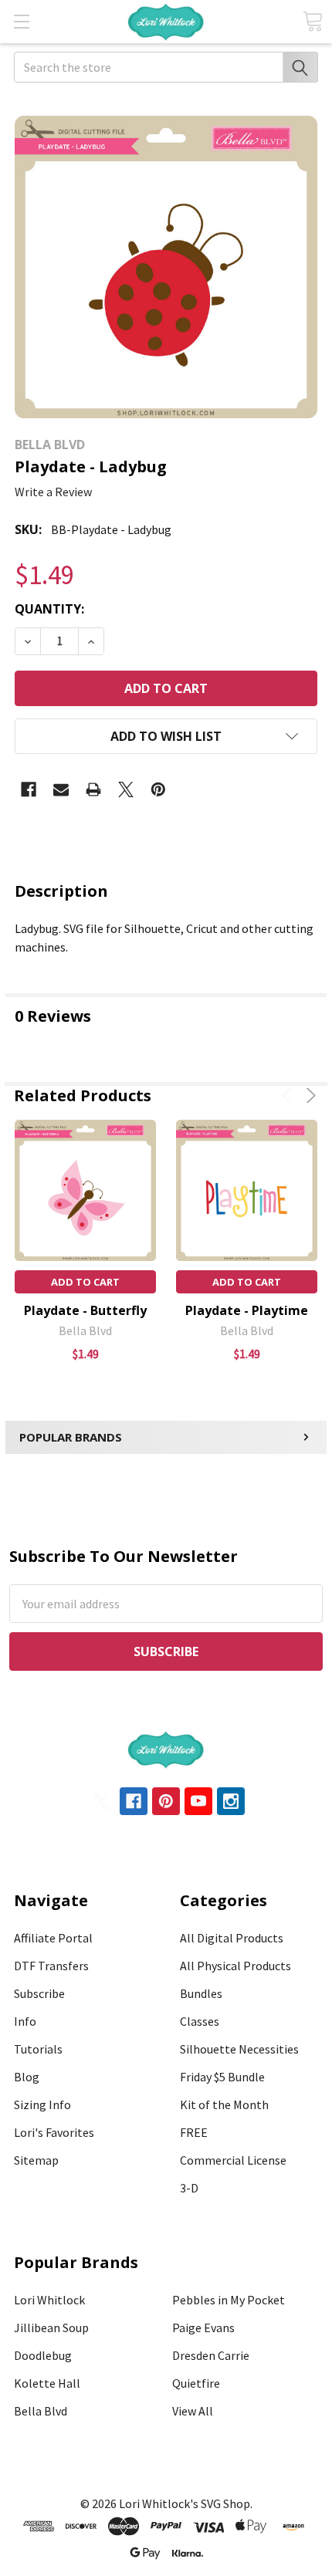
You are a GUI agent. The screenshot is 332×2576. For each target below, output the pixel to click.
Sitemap (36, 2160)
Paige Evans (203, 2328)
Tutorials (38, 2049)
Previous (289, 1095)
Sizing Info (42, 2104)
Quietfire (196, 2383)
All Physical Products (235, 1966)
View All (193, 2411)
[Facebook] (29, 789)
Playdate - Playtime (247, 1310)
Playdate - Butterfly (85, 1310)
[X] (126, 789)
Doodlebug (43, 2355)
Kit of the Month (224, 2104)
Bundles (201, 1993)
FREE (194, 2132)
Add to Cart (85, 1282)
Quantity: (49, 609)
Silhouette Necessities (239, 2049)
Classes (200, 2021)
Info (25, 2021)
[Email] (61, 789)
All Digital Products (232, 1938)
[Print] (93, 789)
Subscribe (39, 1993)
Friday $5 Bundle (222, 2077)
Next (308, 1095)
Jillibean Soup (51, 2328)
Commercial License (233, 2160)
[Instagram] (231, 1801)
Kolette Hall (47, 2383)
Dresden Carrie (211, 2355)
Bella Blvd (41, 2411)
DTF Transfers (51, 1966)
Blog (27, 2077)
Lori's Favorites (54, 2132)
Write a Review (53, 492)
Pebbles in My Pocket (229, 2300)
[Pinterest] (158, 789)
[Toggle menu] (21, 21)
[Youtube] (198, 1801)
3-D (189, 2188)
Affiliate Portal (53, 1938)
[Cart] (313, 21)
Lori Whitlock (49, 2300)
